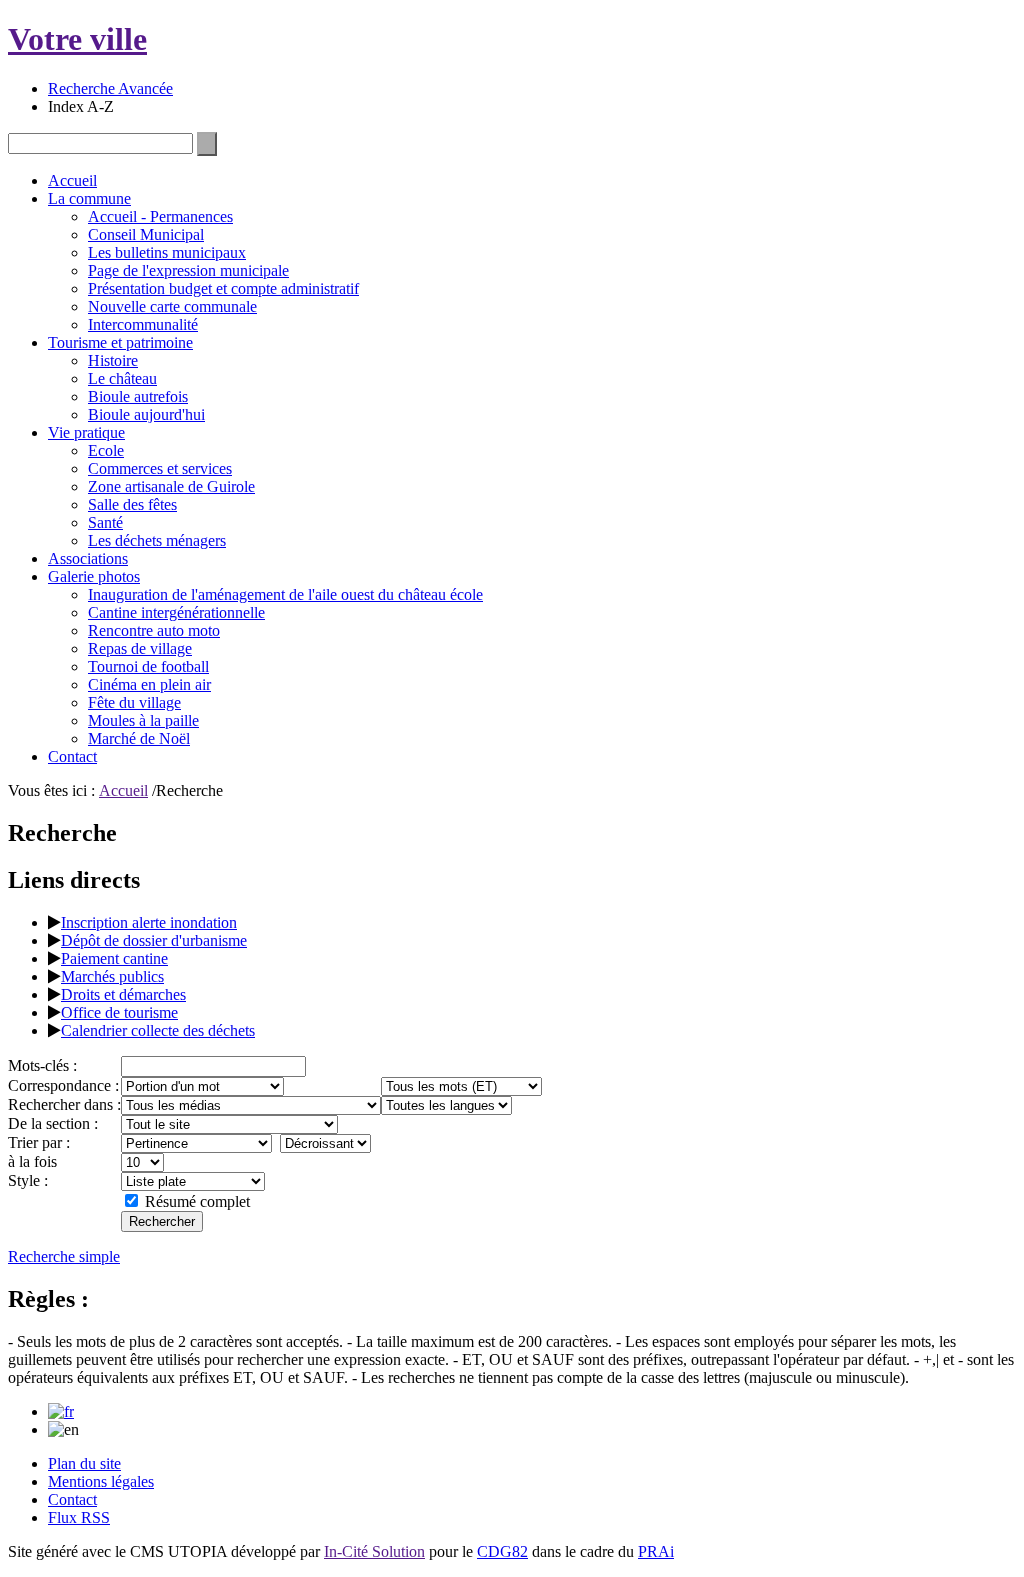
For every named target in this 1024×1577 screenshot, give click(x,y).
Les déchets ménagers (157, 540)
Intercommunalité (143, 324)
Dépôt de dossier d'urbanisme (154, 940)
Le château (122, 378)
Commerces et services (160, 468)
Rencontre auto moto (154, 630)
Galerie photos (94, 576)
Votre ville (77, 39)
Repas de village (140, 648)
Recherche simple (64, 1256)
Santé (105, 522)
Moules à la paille (143, 720)
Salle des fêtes (132, 504)
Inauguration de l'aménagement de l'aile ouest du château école (285, 594)
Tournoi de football (148, 666)
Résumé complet (197, 1201)
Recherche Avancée (110, 88)
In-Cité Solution (374, 1551)
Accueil (72, 180)
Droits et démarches (123, 994)
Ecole (106, 450)
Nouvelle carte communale (172, 306)
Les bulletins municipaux (167, 252)
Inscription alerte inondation (149, 922)
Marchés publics (112, 976)
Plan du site (84, 1463)
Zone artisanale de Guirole (171, 486)
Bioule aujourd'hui (146, 414)
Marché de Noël (139, 738)
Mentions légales (101, 1481)
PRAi (656, 1551)
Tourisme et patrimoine (120, 342)
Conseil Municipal (146, 234)
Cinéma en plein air (149, 684)
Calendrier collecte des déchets (158, 1030)
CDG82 (502, 1551)
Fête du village (134, 702)
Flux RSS (79, 1517)
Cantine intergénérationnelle (176, 612)
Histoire (113, 360)
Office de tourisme (119, 1012)
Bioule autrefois (138, 396)
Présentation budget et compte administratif (223, 288)
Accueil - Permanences (160, 216)
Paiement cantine (114, 958)
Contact (72, 756)
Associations (88, 558)
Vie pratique (86, 432)
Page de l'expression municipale (188, 270)
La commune (89, 198)
